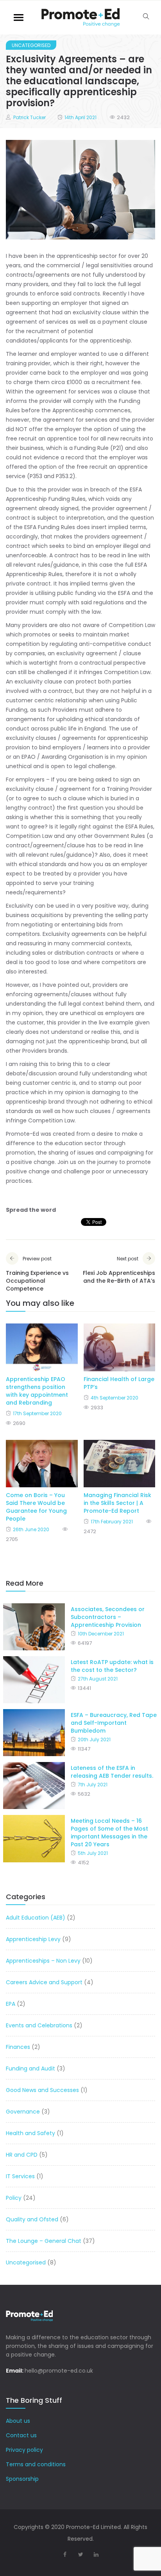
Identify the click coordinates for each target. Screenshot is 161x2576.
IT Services (20, 2176)
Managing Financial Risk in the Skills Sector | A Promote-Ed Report (117, 1503)
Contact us (21, 2435)
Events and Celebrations (39, 2025)
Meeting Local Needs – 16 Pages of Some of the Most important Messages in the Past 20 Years (109, 1833)
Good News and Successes (42, 2090)
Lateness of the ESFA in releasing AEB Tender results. (112, 1772)
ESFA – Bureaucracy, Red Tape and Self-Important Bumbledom (114, 1723)
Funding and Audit (30, 2068)
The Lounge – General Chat (44, 2241)
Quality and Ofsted (32, 2219)
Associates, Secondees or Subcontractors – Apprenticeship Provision (108, 1617)
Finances (18, 2047)
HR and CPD (22, 2155)
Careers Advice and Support (44, 1982)
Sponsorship (22, 2479)
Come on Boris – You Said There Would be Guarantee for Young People (36, 1507)
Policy (14, 2198)
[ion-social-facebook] (65, 2554)
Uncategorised (31, 45)
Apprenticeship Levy (33, 1939)
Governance (23, 2112)
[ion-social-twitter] (80, 2554)
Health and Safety (30, 2133)
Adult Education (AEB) (36, 1918)
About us (18, 2421)
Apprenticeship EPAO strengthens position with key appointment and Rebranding (37, 1391)
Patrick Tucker (30, 117)
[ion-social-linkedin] (96, 2554)
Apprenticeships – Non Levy (43, 1961)
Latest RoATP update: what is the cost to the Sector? (112, 1666)
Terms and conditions (36, 2464)
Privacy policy (24, 2450)
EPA (11, 2004)
